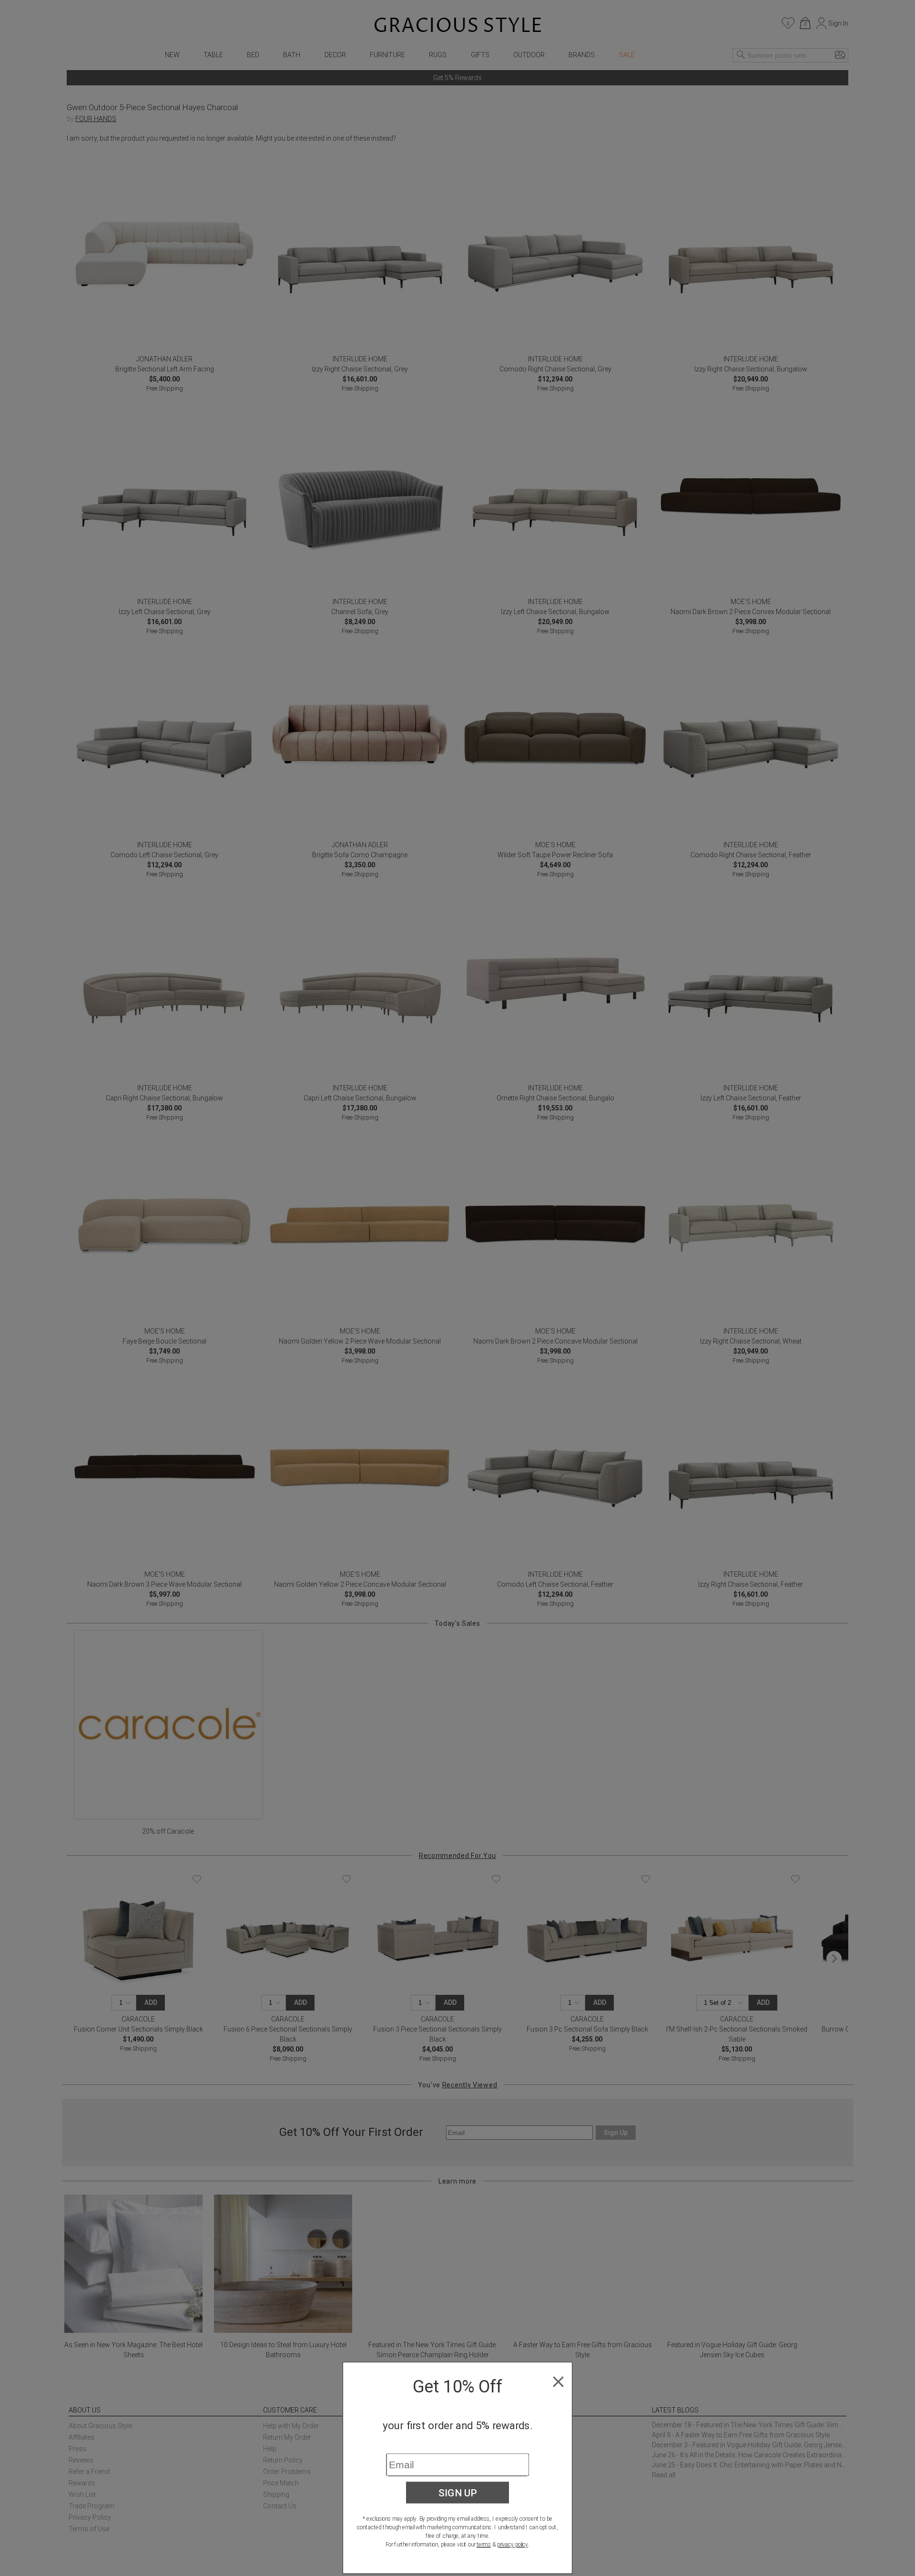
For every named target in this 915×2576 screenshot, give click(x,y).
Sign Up (458, 2493)
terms (484, 2545)
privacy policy (513, 2545)
